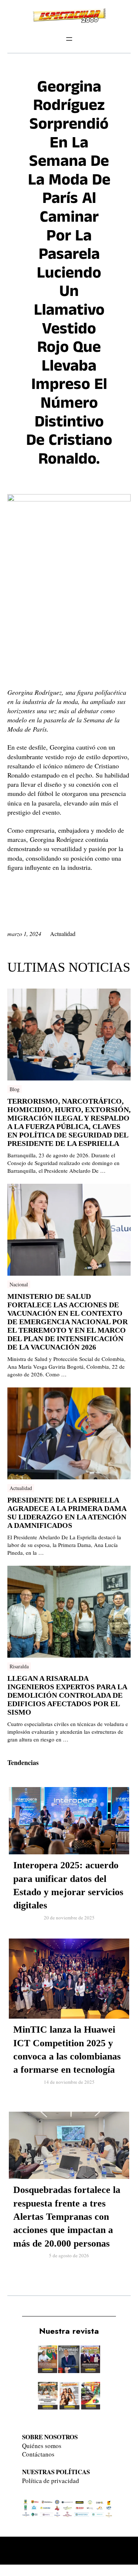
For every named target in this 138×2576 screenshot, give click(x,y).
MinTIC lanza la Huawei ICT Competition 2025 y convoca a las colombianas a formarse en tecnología (67, 2050)
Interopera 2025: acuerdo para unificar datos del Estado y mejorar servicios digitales (68, 1885)
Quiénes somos (42, 2446)
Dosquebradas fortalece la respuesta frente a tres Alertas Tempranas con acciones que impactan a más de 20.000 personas (67, 2217)
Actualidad (63, 934)
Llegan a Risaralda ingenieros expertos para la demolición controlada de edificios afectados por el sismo (67, 1695)
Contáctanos (38, 2454)
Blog (15, 1089)
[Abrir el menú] (69, 39)
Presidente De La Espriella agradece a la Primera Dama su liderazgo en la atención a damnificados (67, 1513)
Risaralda (19, 1666)
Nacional (19, 1284)
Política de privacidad (51, 2481)
